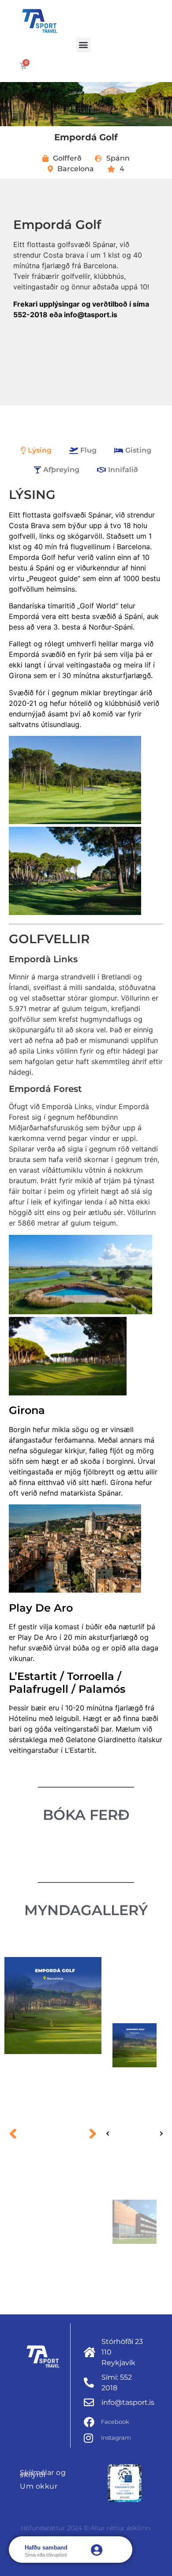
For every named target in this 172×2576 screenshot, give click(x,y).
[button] (83, 45)
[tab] (36, 450)
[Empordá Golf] (53, 2006)
